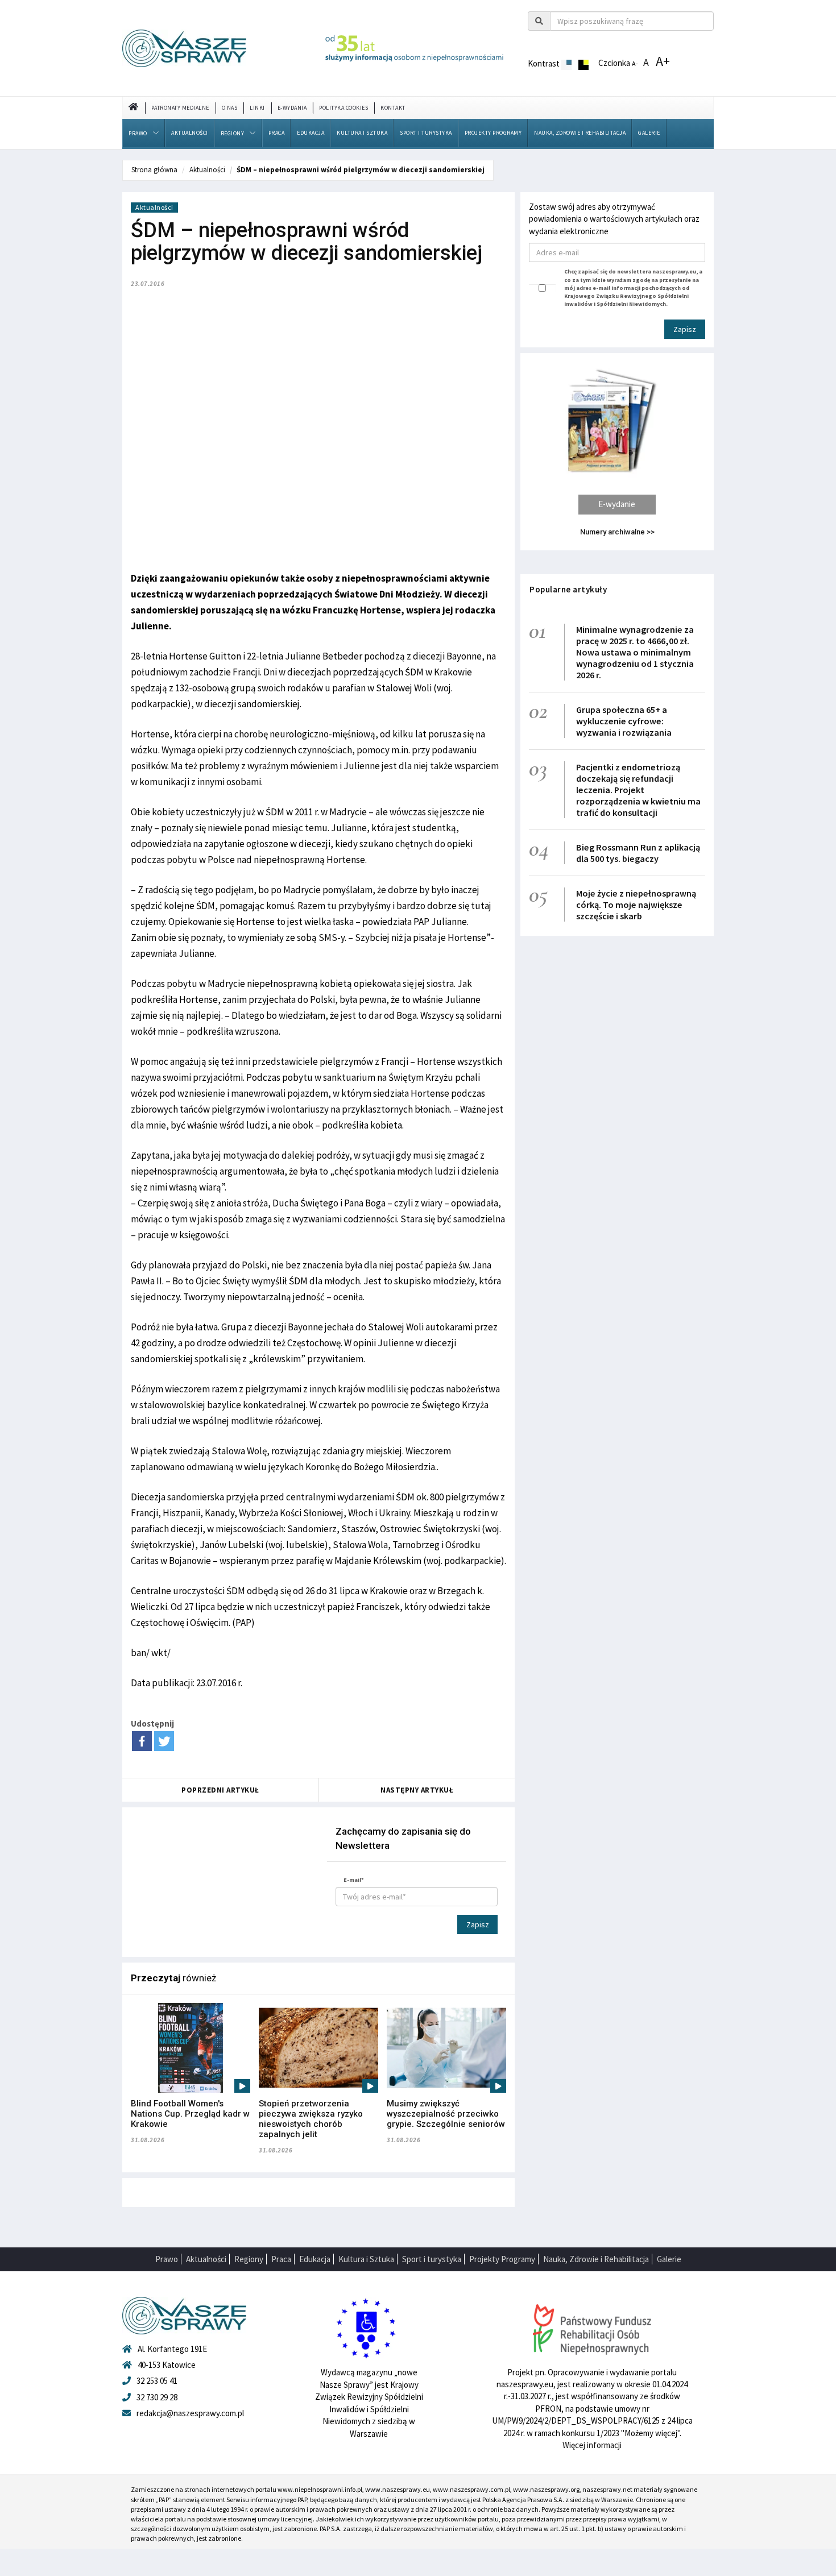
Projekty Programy (493, 133)
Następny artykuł (417, 1790)
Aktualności (190, 133)
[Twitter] (164, 1741)
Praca (277, 133)
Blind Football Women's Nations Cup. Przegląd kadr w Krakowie (190, 2114)
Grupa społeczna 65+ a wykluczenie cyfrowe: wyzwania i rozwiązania (624, 721)
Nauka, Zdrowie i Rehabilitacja (580, 133)
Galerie (649, 133)
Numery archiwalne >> (617, 532)
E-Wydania (292, 108)
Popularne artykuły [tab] (568, 589)
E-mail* (354, 1880)
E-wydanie (617, 504)
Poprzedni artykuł (220, 1790)
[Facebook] (142, 1741)
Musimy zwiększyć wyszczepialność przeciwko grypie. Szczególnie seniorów (446, 2114)
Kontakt (393, 108)
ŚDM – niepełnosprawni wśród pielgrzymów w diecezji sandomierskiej (361, 170)
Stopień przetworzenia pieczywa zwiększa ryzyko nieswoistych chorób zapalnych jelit (311, 2119)
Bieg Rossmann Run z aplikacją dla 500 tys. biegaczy (638, 853)
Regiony (233, 133)
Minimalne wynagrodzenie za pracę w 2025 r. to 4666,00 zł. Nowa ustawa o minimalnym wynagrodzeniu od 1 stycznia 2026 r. (635, 652)
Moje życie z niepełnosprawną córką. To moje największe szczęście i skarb (636, 905)
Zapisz (478, 1924)
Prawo (138, 133)
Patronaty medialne (180, 108)
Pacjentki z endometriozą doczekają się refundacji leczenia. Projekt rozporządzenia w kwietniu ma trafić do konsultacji (638, 790)
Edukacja (311, 133)
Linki (257, 108)
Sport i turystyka (426, 133)
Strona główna (154, 170)
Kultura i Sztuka (362, 133)
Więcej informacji (592, 2445)
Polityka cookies (343, 108)
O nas (230, 108)
